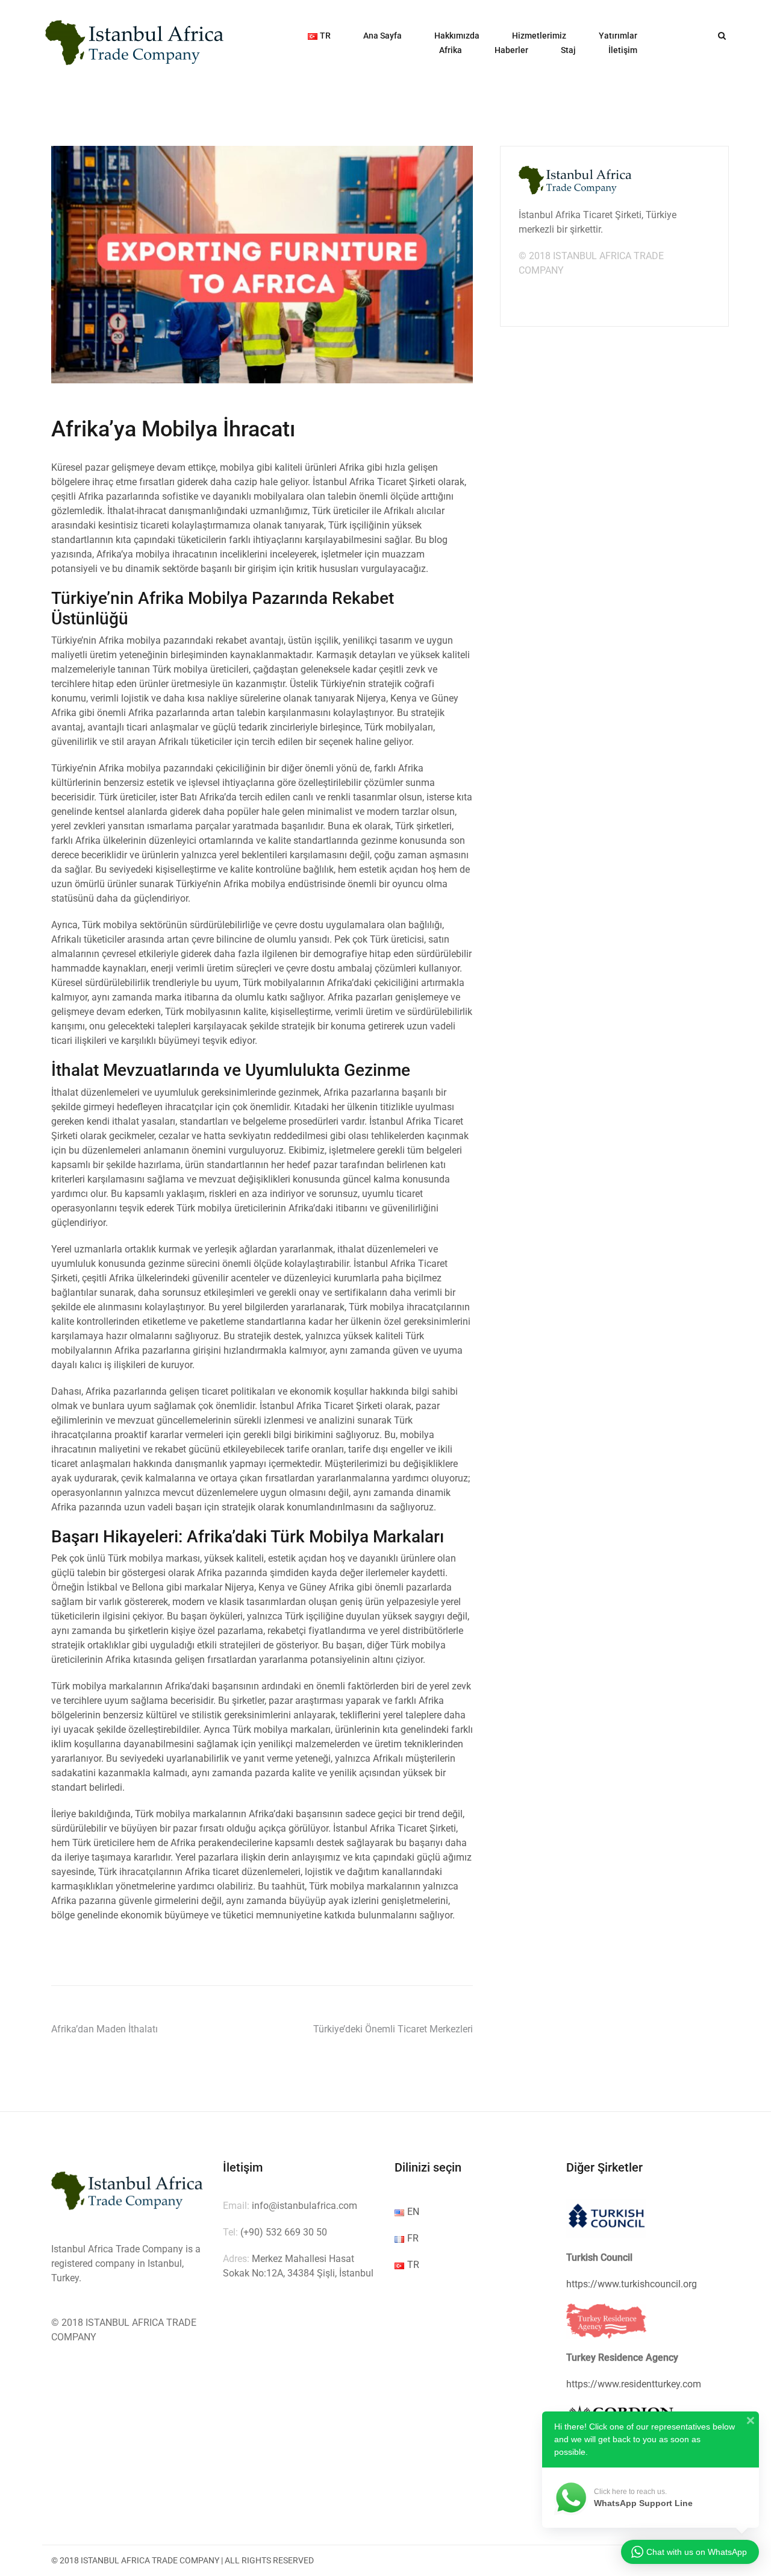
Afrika (451, 50)
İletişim (623, 50)
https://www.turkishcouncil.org (632, 2284)
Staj (568, 50)
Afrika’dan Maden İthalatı (105, 2029)
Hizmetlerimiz (539, 36)
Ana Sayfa (382, 36)
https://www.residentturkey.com (634, 2384)
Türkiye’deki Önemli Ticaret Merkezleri (393, 2029)
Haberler (511, 50)
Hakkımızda (457, 36)
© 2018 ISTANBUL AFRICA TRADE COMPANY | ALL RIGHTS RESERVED (183, 2560)
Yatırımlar (618, 36)
